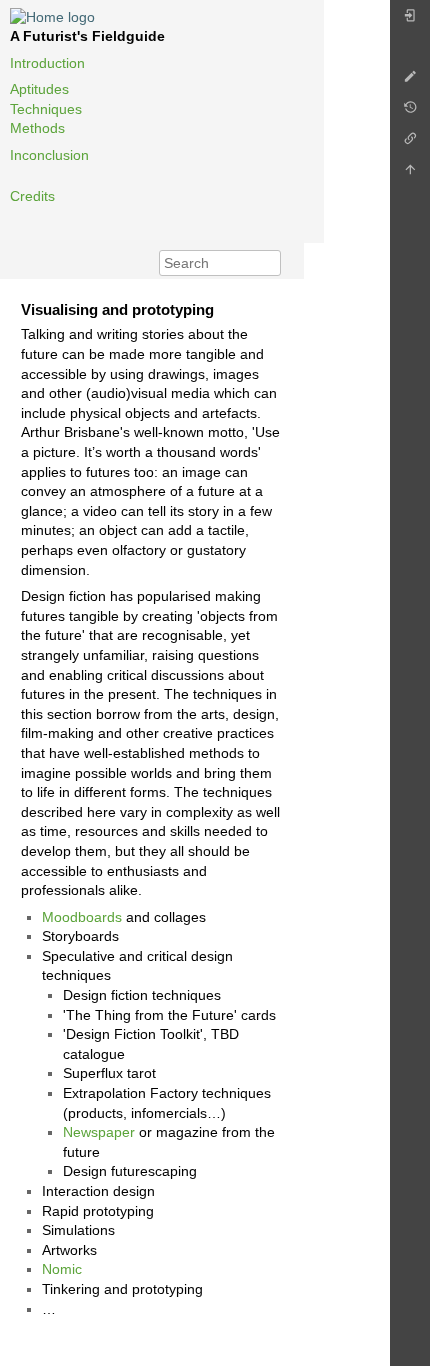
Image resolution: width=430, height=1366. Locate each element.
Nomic (62, 1269)
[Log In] (410, 20)
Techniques (46, 109)
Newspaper (99, 1132)
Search (270, 263)
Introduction (47, 63)
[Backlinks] (410, 143)
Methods (37, 128)
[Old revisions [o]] (410, 112)
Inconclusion (49, 155)
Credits (32, 196)
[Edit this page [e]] (410, 81)
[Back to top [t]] (410, 174)
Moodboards (82, 917)
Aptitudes (39, 89)
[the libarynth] (52, 16)
